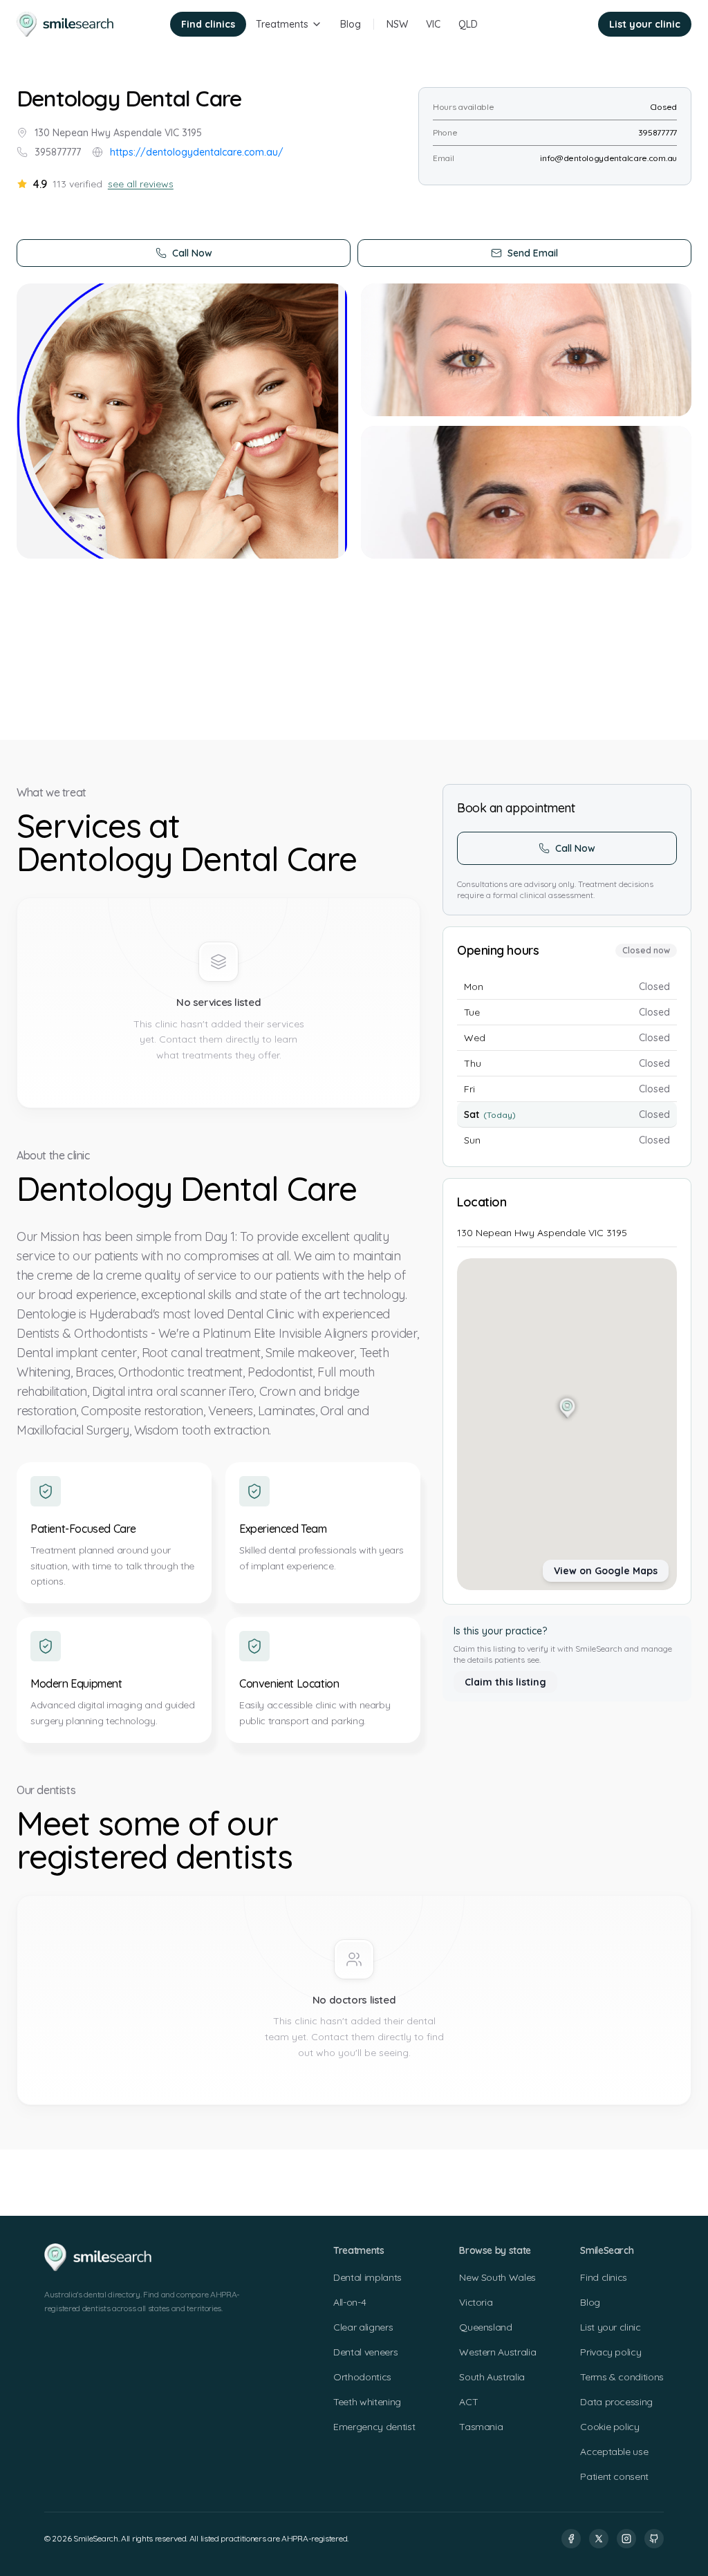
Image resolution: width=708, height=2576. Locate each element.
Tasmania (481, 2427)
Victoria (476, 2302)
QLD (468, 24)
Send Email (533, 253)
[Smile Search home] (66, 24)
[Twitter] (599, 2539)
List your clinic (645, 24)
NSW (397, 24)
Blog (351, 24)
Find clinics (208, 24)
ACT (468, 2402)
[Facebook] (571, 2539)
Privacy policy (611, 2352)
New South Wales (497, 2277)
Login (567, 24)
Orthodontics (362, 2377)
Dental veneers (365, 2352)
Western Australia (497, 2352)
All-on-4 (350, 2302)
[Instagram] (626, 2539)
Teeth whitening (367, 2402)
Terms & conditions (622, 2377)
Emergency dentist (374, 2427)
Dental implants (367, 2277)
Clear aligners (363, 2327)
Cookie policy (609, 2427)
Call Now (192, 253)
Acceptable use (614, 2452)
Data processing (616, 2402)
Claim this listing (505, 1682)
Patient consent (614, 2476)
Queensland (486, 2327)
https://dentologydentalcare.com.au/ (197, 152)
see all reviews (141, 184)
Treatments (282, 24)
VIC (433, 24)
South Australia (492, 2377)
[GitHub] (654, 2539)
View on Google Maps (606, 1571)
